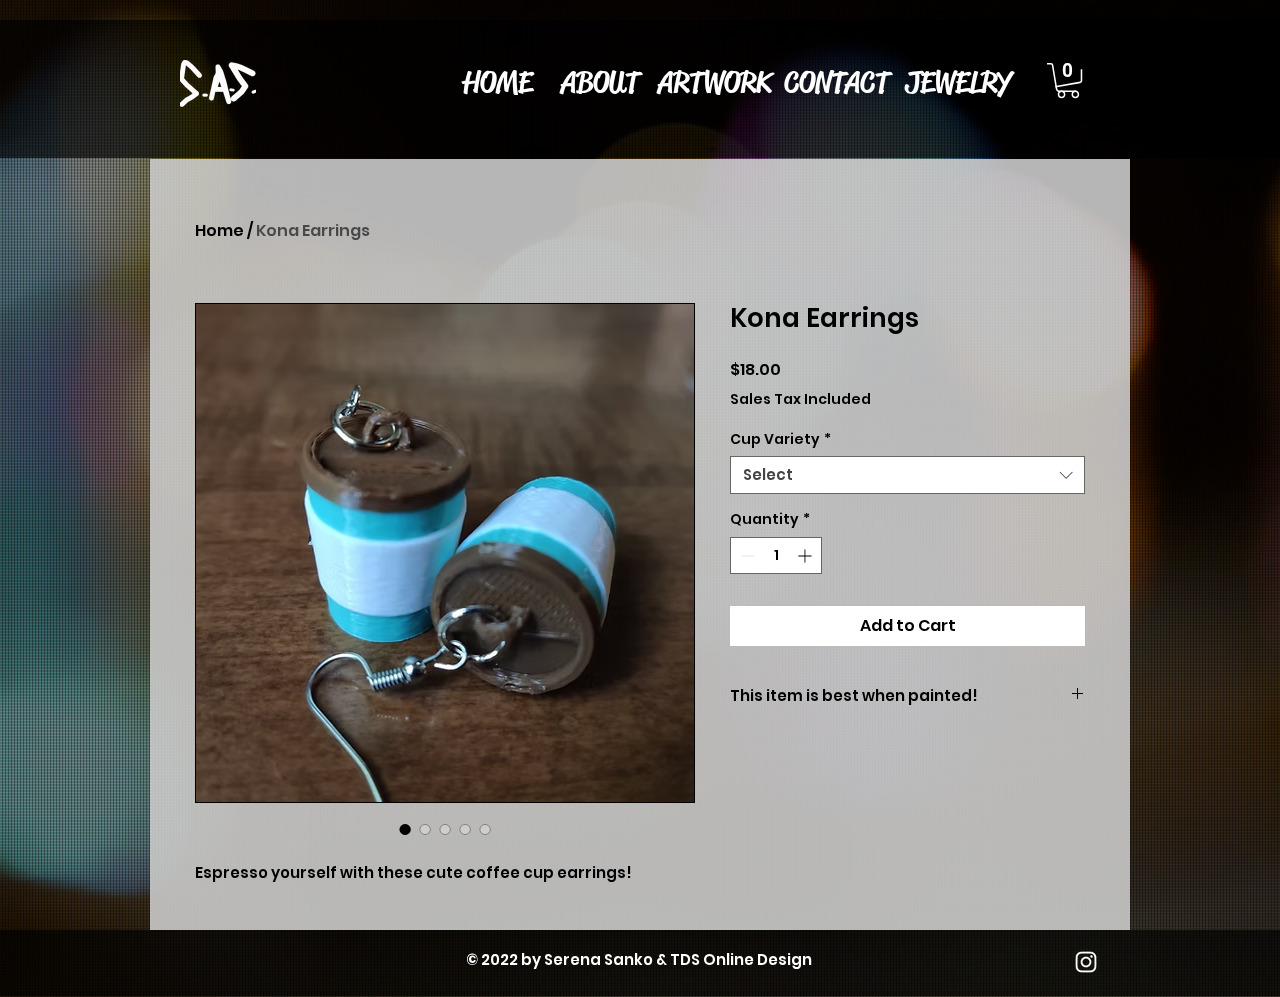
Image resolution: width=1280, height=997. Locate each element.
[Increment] (806, 555)
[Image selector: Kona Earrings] (405, 829)
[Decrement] (745, 555)
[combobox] (907, 475)
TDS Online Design (741, 959)
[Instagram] (1086, 962)
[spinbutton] (776, 555)
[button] (714, 82)
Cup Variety (780, 439)
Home (219, 230)
